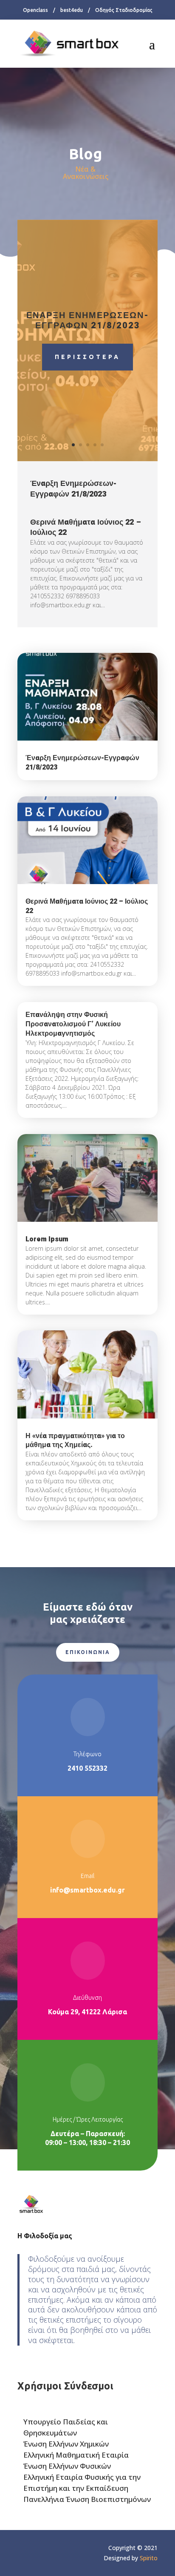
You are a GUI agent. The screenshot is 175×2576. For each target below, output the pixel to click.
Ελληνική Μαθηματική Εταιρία (76, 2455)
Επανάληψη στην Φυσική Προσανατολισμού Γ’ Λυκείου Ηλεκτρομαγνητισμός (73, 1024)
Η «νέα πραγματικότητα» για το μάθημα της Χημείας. (75, 1441)
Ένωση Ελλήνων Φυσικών (67, 2466)
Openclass (35, 10)
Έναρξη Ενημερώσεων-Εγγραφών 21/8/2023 (88, 320)
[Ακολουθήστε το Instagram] (41, 2550)
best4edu (72, 10)
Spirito (149, 2558)
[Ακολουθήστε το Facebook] (24, 2550)
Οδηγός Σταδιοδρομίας (124, 10)
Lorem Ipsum (47, 1239)
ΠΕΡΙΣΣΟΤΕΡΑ (87, 357)
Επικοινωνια (88, 1652)
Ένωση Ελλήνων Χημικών (66, 2444)
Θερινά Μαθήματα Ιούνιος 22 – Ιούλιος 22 (86, 527)
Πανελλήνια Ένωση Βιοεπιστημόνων (87, 2499)
